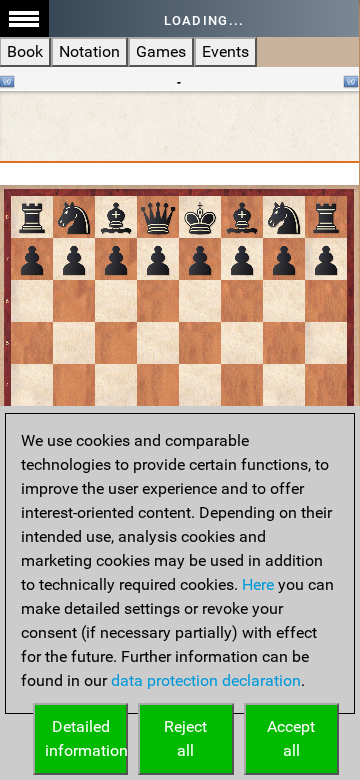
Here (258, 584)
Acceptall (291, 738)
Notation (89, 51)
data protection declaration (206, 680)
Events (225, 51)
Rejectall (185, 738)
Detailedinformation (86, 738)
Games (161, 51)
